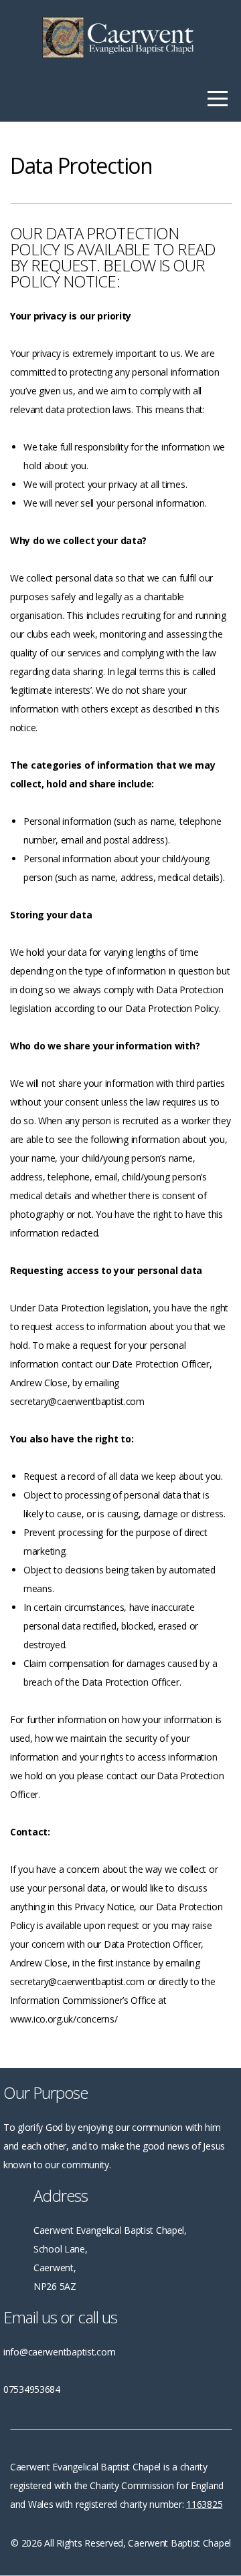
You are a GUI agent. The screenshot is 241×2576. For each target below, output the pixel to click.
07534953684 (32, 2389)
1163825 (204, 2504)
